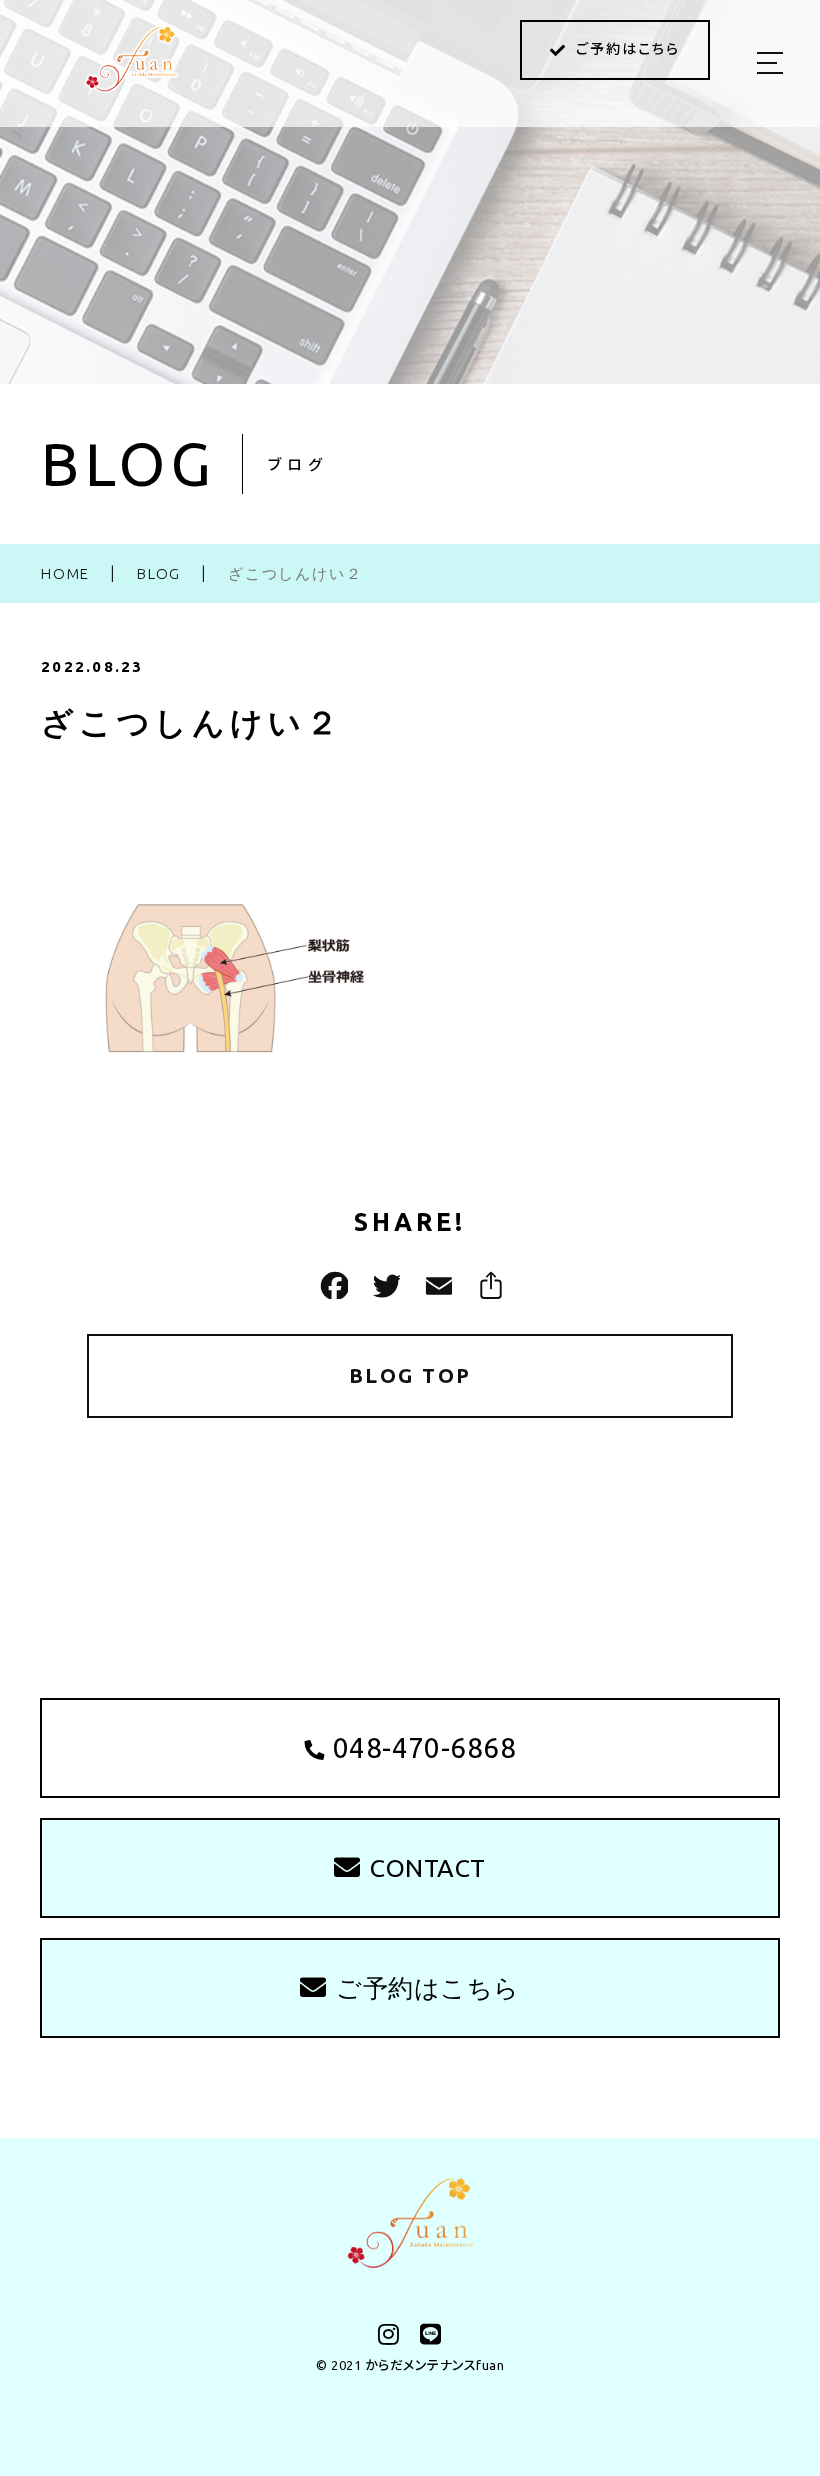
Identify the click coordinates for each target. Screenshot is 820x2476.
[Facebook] (332, 1285)
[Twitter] (384, 1285)
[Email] (436, 1285)
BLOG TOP (410, 1375)
